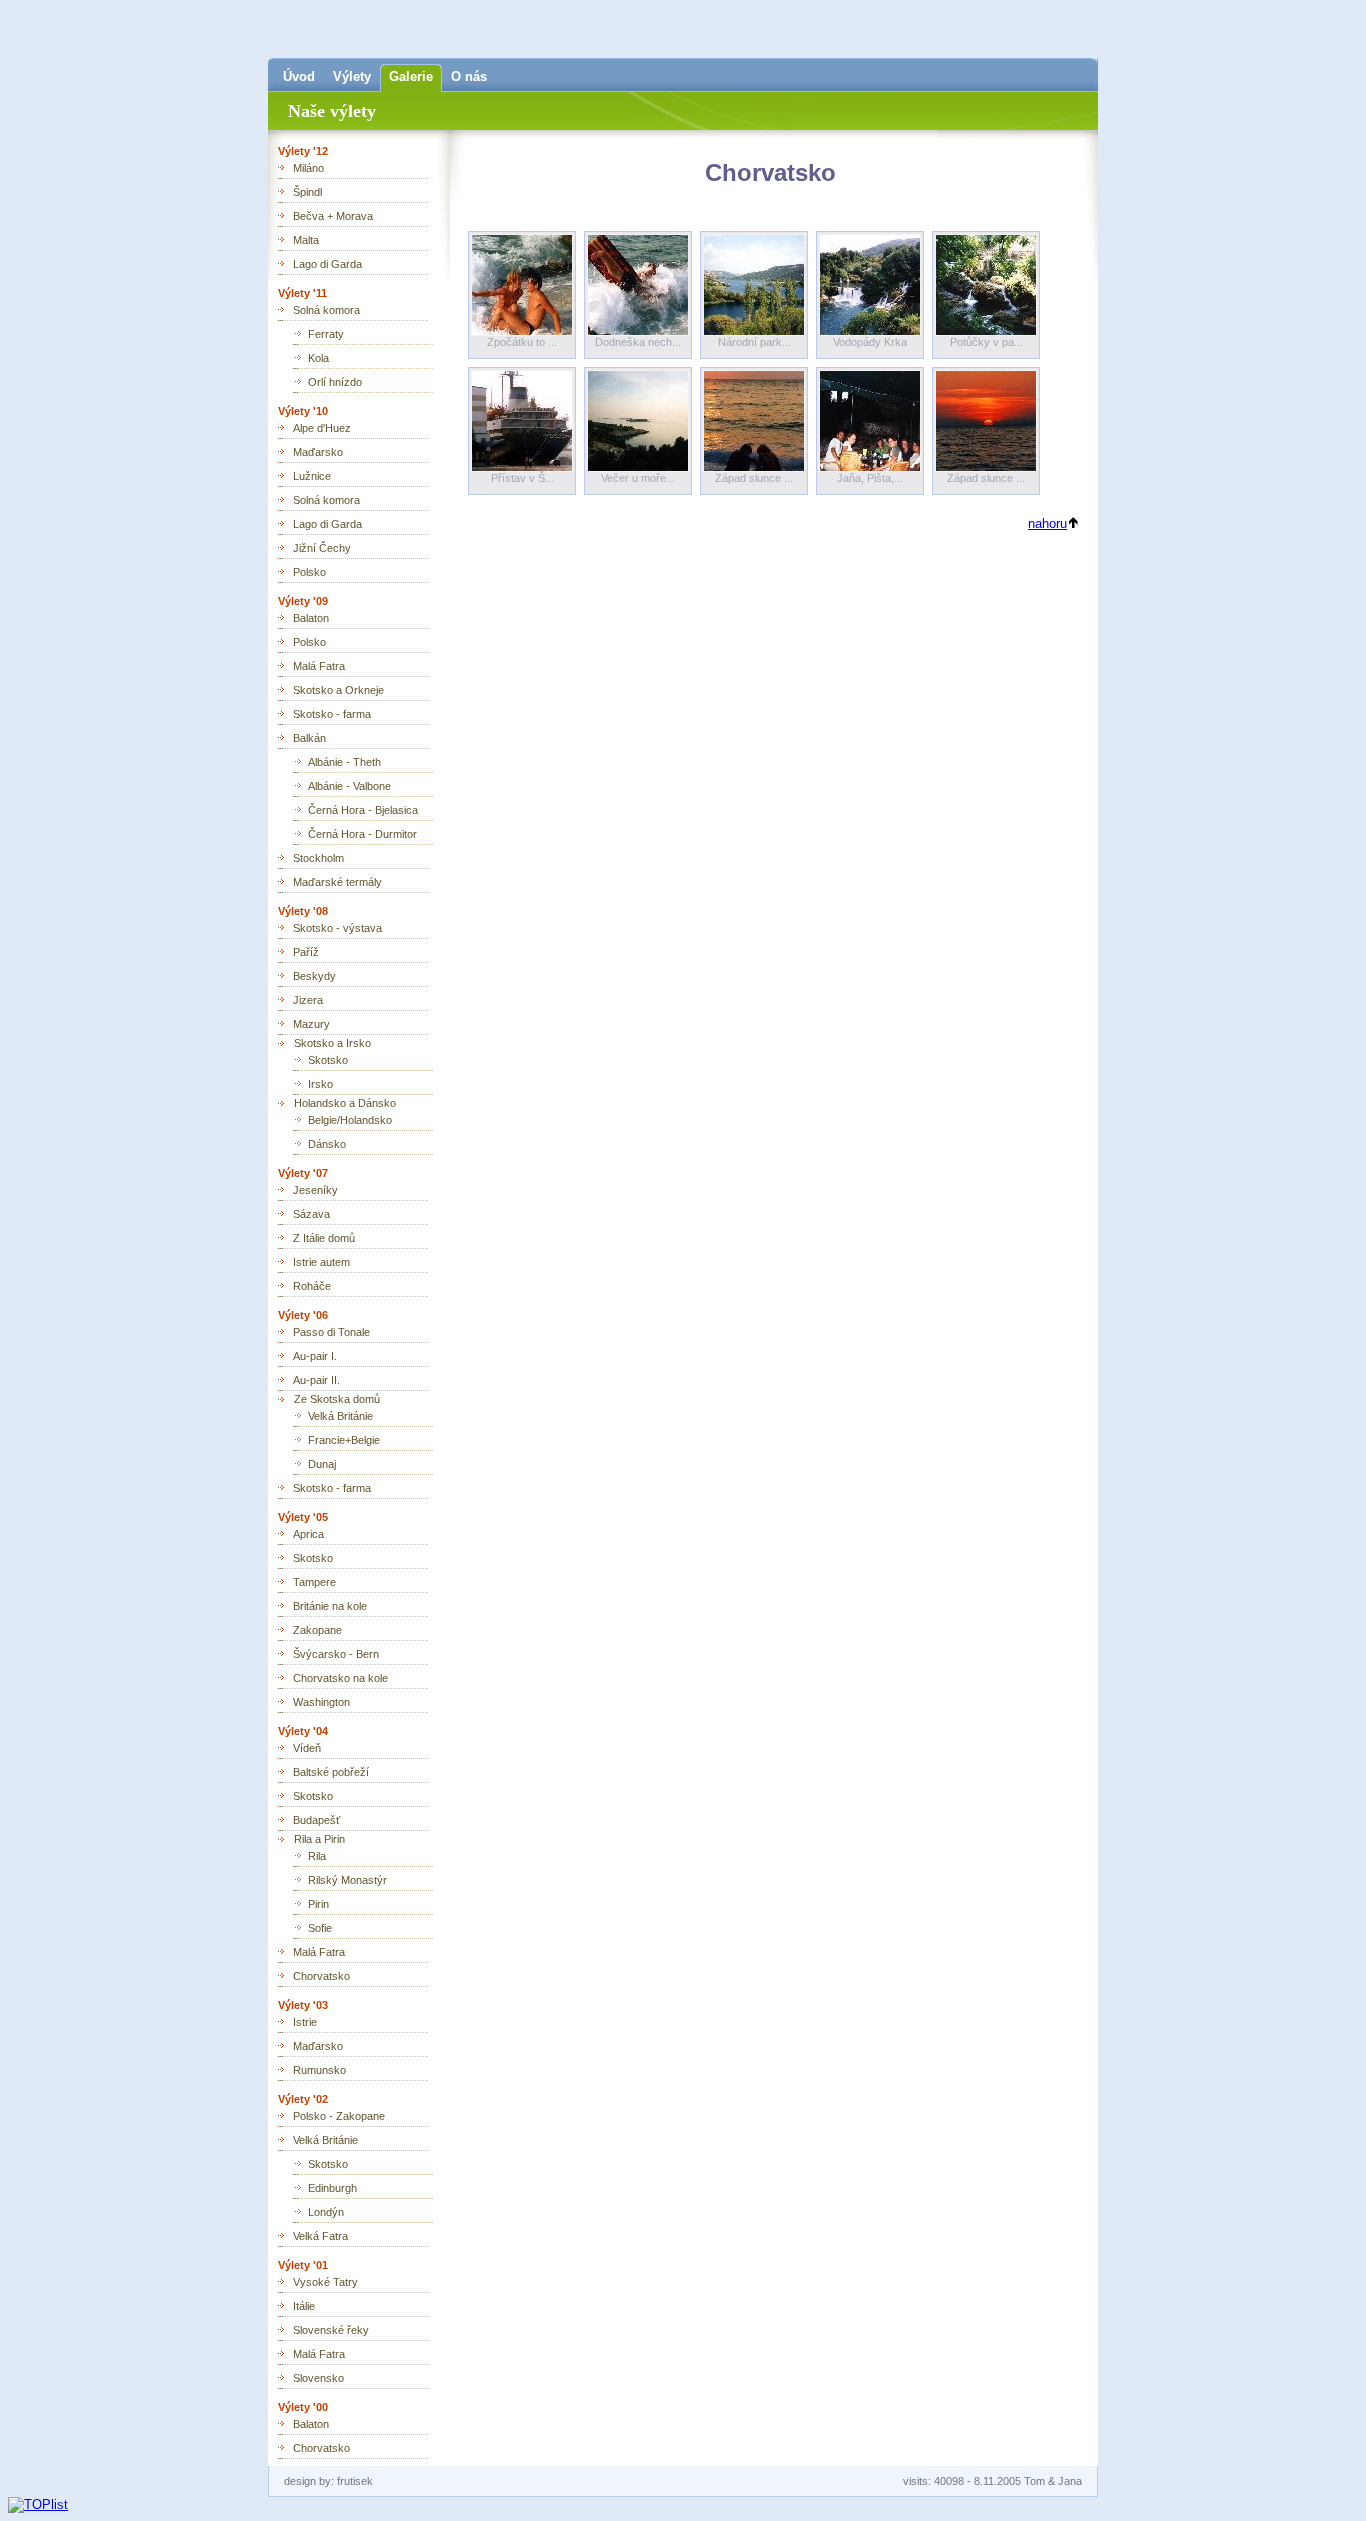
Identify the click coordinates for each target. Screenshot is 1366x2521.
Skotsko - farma (332, 714)
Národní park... (754, 342)
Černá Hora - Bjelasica (363, 810)
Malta (306, 240)
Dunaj (322, 1464)
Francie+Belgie (344, 1440)
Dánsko (327, 1144)
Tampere (314, 1582)
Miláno (308, 168)
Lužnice (312, 476)
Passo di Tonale (331, 1332)
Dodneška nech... (638, 342)
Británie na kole (330, 1606)
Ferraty (326, 334)
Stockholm (318, 858)
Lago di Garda (327, 264)
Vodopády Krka (870, 342)
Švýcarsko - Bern (336, 1654)
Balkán (309, 738)
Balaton (311, 618)
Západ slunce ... (754, 478)
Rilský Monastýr (347, 1880)
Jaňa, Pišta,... (870, 478)
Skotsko (328, 1060)
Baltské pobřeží (331, 1772)
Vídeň (307, 1748)
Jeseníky (315, 1190)
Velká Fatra (320, 2236)
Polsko (309, 572)
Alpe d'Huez (322, 428)
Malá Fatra (319, 666)
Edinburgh (332, 2188)
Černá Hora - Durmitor (362, 834)
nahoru (1047, 523)
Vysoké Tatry (325, 2282)
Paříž (306, 952)
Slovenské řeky (331, 2330)
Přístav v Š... (522, 478)
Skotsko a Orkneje (338, 690)
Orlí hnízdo (335, 382)
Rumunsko (319, 2070)
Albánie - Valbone (349, 786)
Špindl (307, 192)
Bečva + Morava (333, 216)
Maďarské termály (337, 882)
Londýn (326, 2212)
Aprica (308, 1534)
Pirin (318, 1904)
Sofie (320, 1928)
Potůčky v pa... (986, 342)
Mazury (311, 1024)
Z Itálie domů (324, 1238)
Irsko (320, 1084)
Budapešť (316, 1820)
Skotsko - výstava (337, 928)
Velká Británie (340, 1416)
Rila (317, 1856)
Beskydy (314, 976)
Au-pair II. (316, 1380)
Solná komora (326, 310)
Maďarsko (318, 452)
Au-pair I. (315, 1356)
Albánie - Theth (344, 762)
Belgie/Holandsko (350, 1120)
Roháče (312, 1286)
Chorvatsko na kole (340, 1678)
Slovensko (318, 2378)
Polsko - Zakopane (339, 2116)
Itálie (304, 2306)
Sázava (311, 1214)
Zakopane (317, 1630)
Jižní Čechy (322, 548)
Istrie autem (321, 1262)
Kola (318, 358)
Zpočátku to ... (522, 342)
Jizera (308, 1000)
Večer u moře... (638, 478)
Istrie (305, 2022)
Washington (321, 1702)
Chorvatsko (321, 1976)
